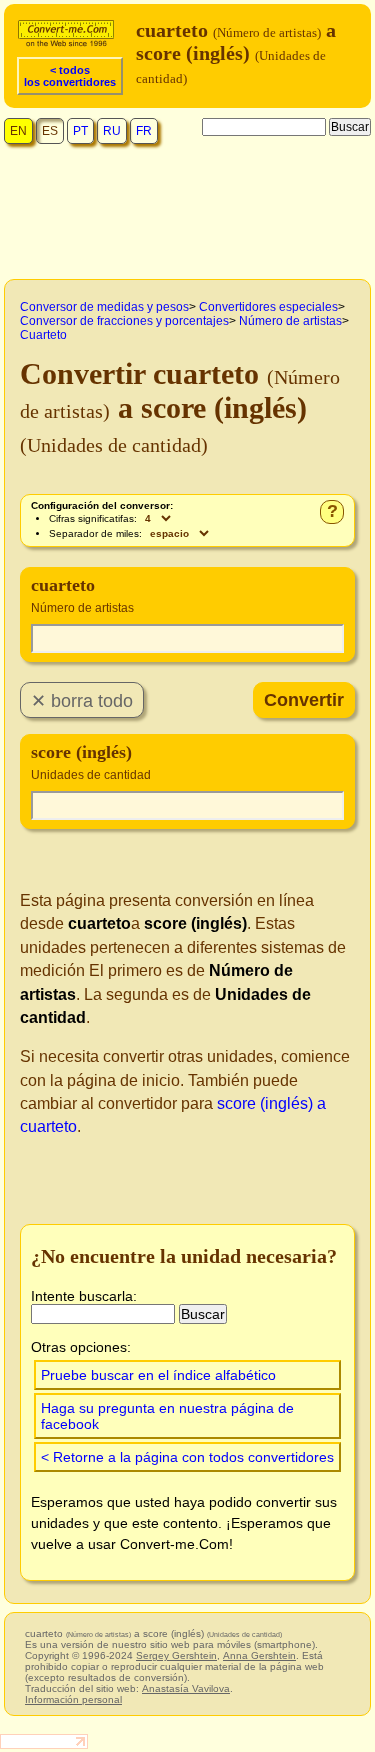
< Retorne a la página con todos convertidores (187, 1457)
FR (144, 131)
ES (50, 131)
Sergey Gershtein (176, 1655)
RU (112, 131)
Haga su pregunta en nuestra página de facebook (167, 1416)
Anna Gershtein (259, 1655)
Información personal (73, 1699)
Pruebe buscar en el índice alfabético (158, 1375)
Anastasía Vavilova (186, 1688)
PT (80, 131)
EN (18, 131)
